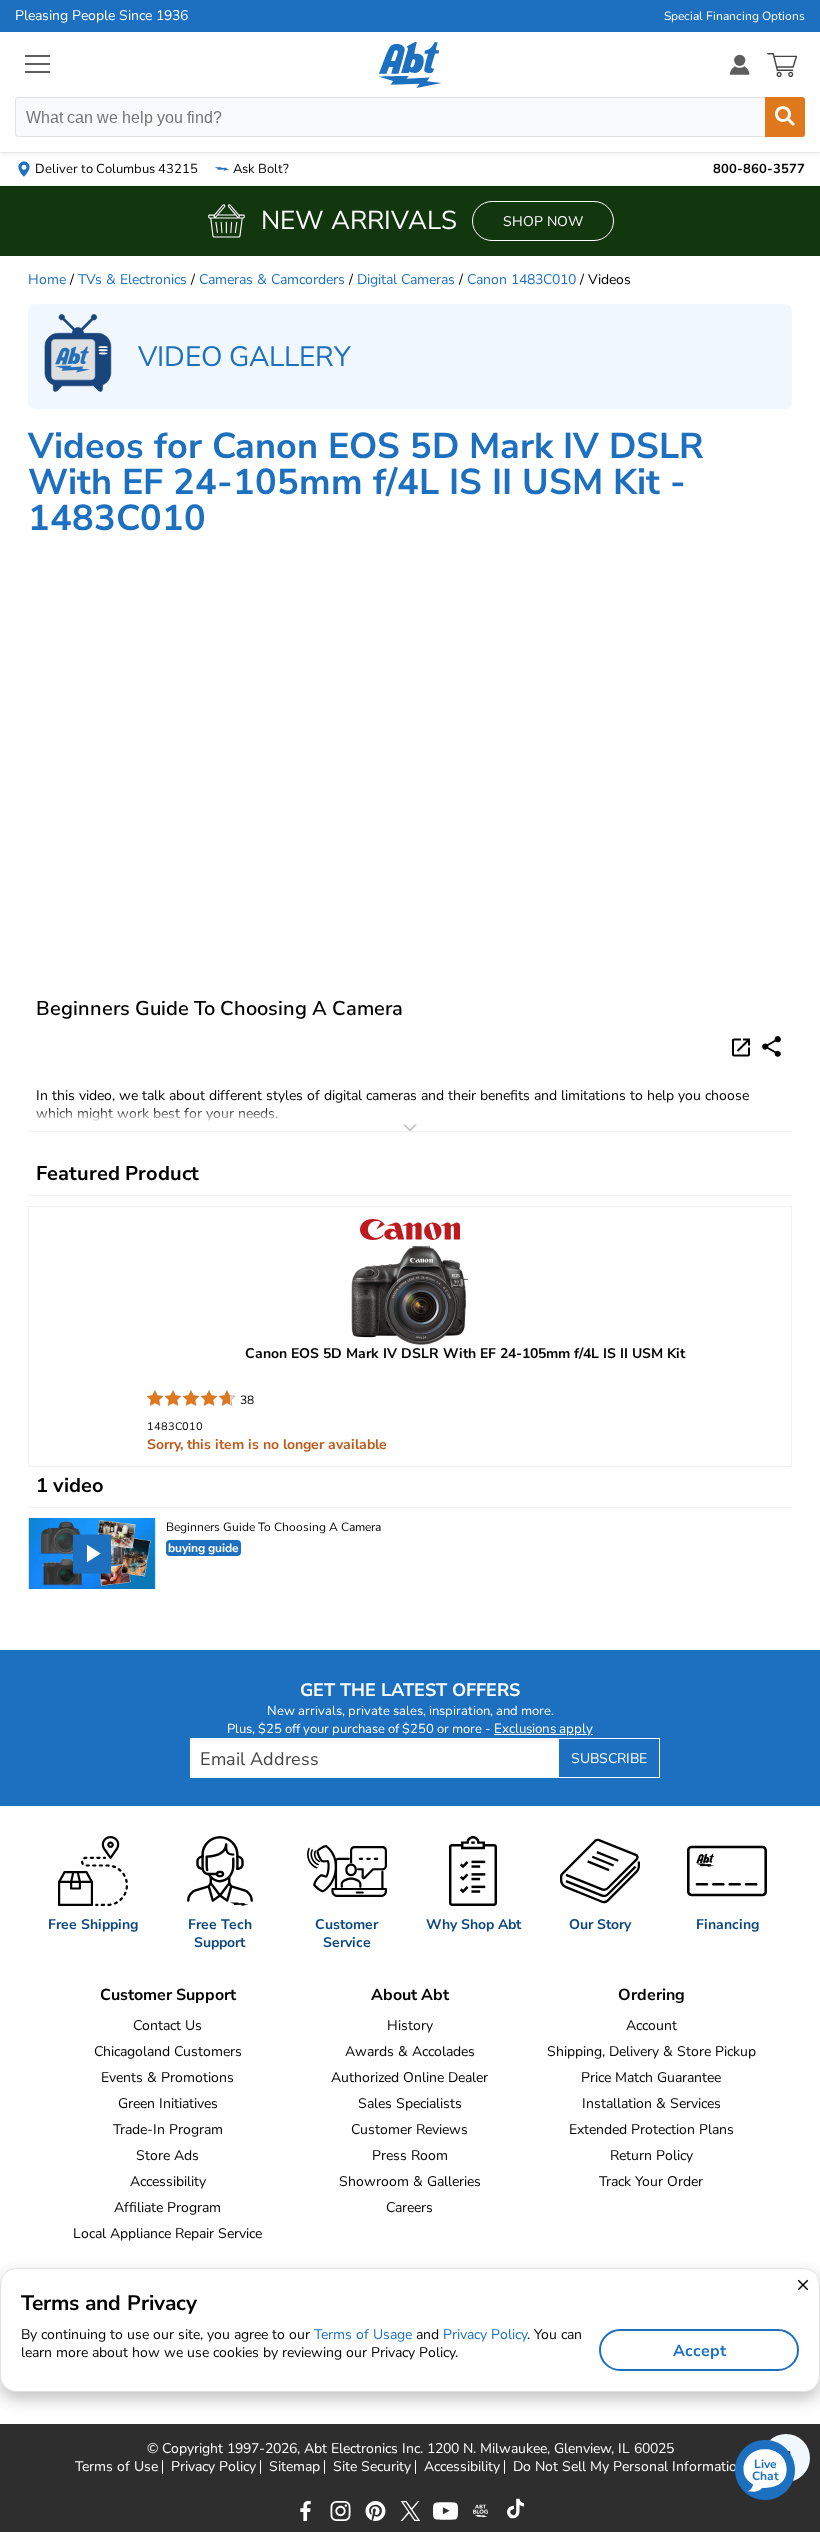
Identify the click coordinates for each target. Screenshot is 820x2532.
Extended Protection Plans (651, 2129)
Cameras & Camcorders (272, 279)
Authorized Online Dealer (409, 2077)
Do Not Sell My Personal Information (629, 2467)
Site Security (372, 2467)
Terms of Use (116, 2467)
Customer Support (168, 1995)
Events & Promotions (167, 2077)
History (410, 2025)
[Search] (785, 117)
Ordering (651, 1995)
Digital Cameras (406, 279)
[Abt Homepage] (410, 65)
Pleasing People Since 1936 (101, 16)
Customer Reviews (409, 2129)
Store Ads (167, 2155)
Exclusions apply (543, 1729)
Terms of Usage (363, 2334)
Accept (699, 2351)
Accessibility (168, 2181)
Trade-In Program (168, 2129)
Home (47, 279)
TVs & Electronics (132, 279)
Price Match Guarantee (651, 2077)
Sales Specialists (410, 2103)
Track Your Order (651, 2181)
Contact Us (167, 2025)
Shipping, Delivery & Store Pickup (651, 2051)
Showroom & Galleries (410, 2181)
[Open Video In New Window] (744, 1046)
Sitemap (294, 2467)
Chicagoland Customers (168, 2051)
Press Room (410, 2155)
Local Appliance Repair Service (167, 2233)
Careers (409, 2207)
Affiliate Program (167, 2207)
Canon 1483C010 (521, 279)
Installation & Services (651, 2103)
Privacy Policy (213, 2467)
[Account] (740, 64)
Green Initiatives (168, 2103)
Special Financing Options (734, 16)
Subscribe (609, 1758)
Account (651, 2025)
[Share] (771, 1046)
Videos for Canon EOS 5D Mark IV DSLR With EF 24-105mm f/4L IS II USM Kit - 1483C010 (366, 482)
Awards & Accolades (410, 2051)
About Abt (410, 1995)
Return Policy (651, 2155)
